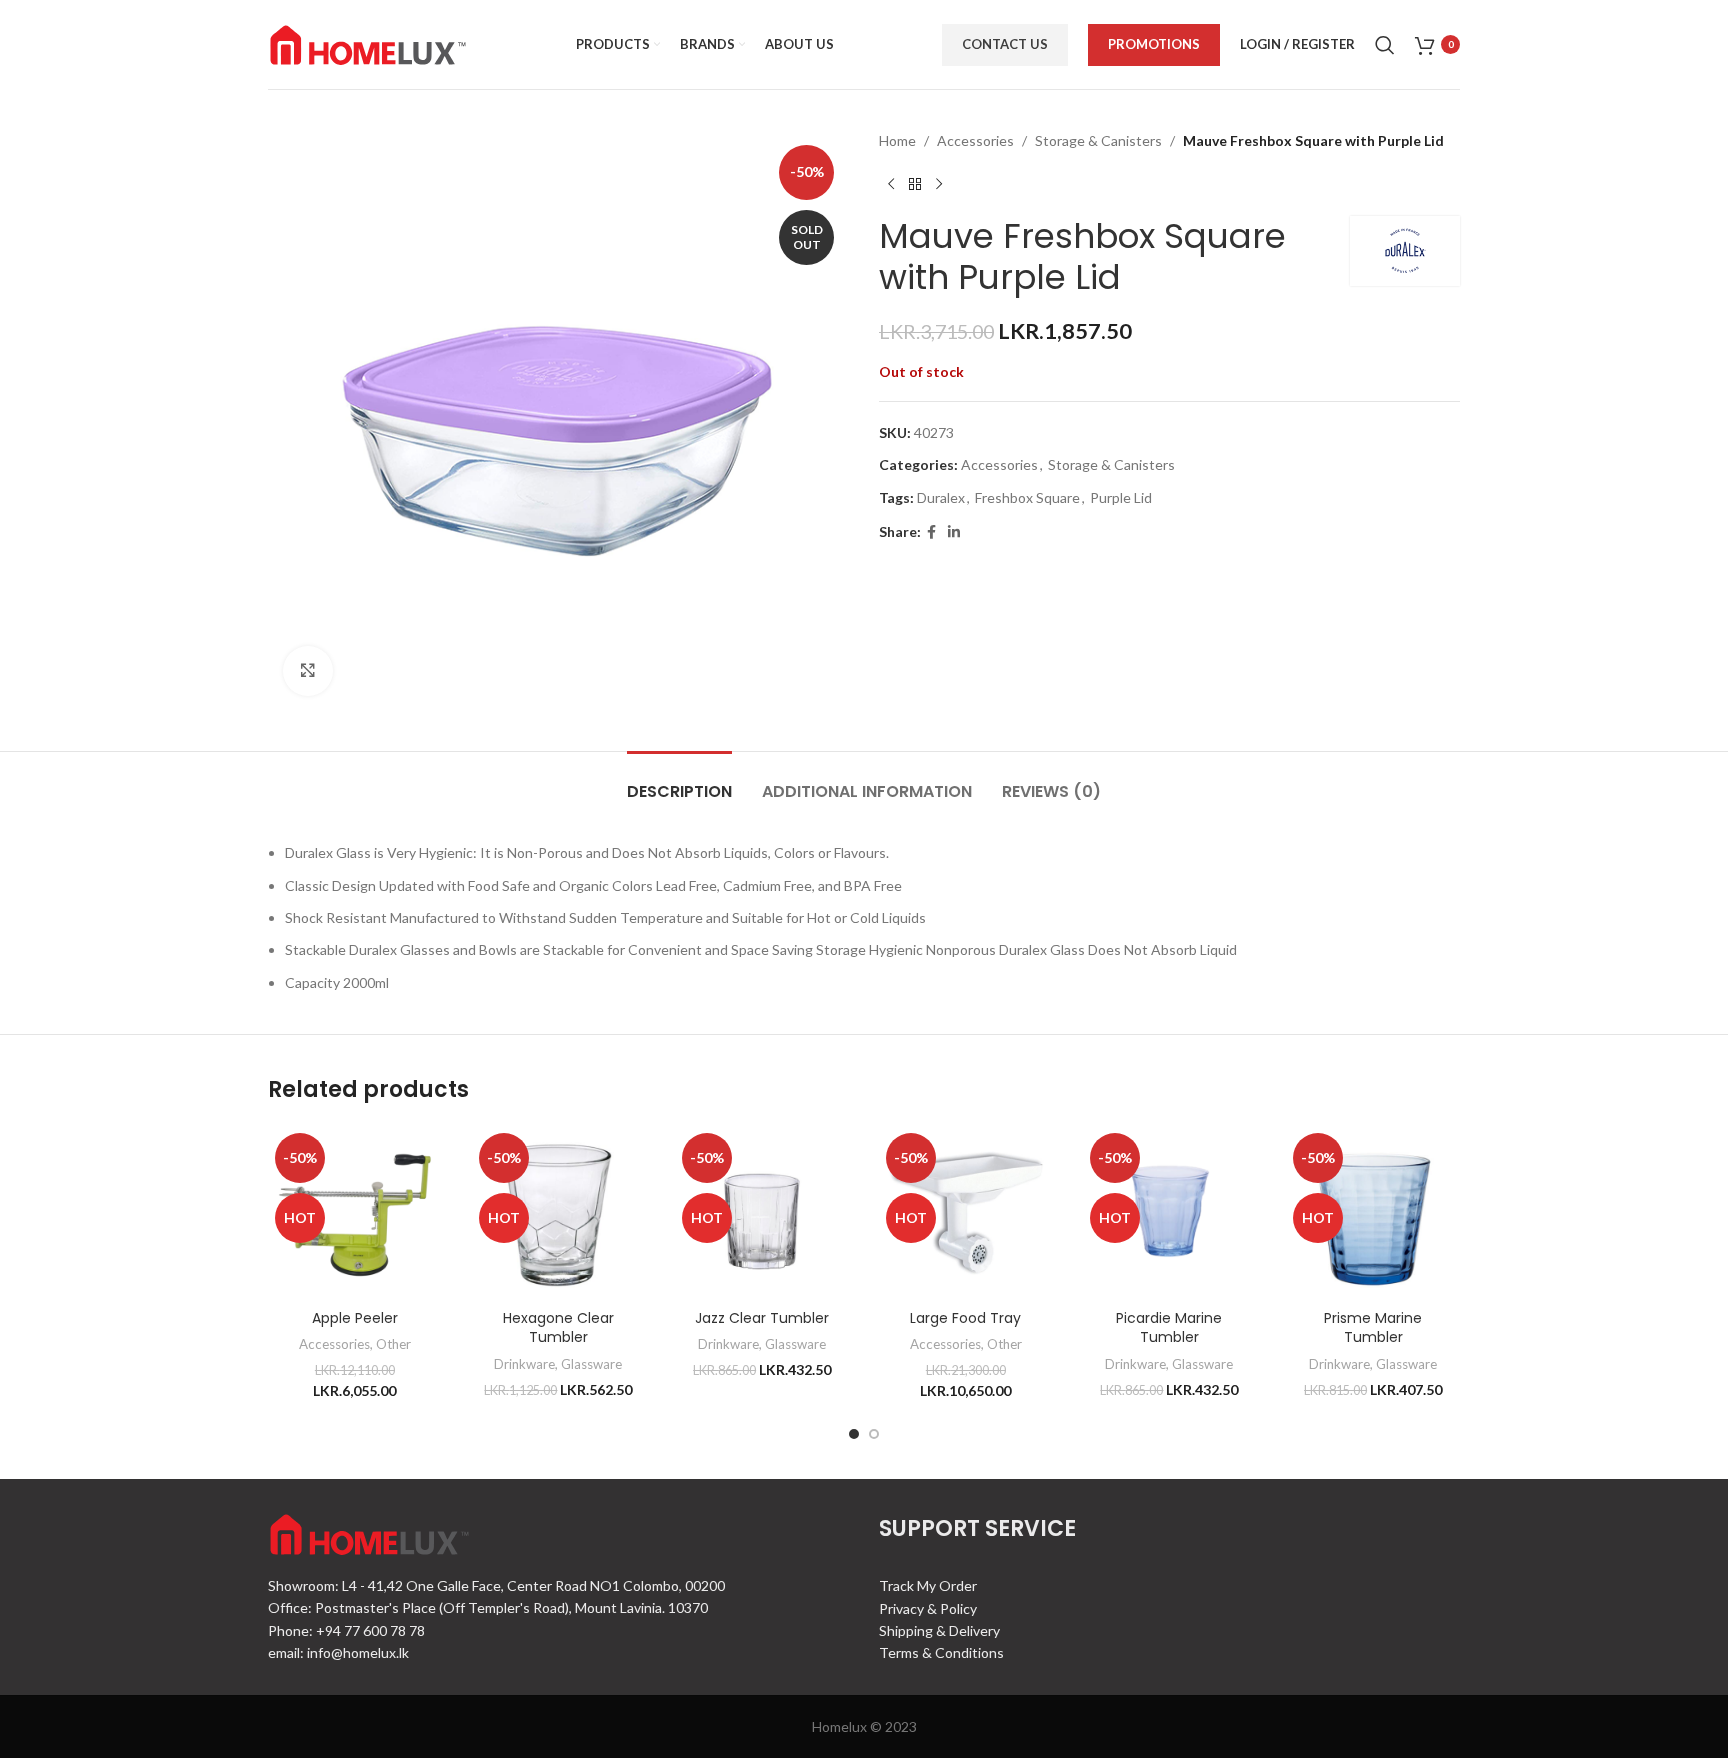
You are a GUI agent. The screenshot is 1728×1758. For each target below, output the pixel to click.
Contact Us (1005, 44)
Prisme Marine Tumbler (1373, 1328)
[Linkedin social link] (954, 532)
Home (897, 140)
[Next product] (939, 184)
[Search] (1385, 45)
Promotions (1154, 44)
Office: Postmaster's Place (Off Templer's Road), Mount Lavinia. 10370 (488, 1607)
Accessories (975, 140)
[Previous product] (891, 184)
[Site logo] (368, 42)
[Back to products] (915, 184)
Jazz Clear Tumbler (762, 1318)
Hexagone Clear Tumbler (558, 1328)
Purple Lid (1121, 497)
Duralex (941, 497)
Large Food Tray (965, 1318)
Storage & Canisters (1098, 140)
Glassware (591, 1364)
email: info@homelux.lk (338, 1652)
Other (393, 1344)
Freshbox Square (1027, 497)
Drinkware (524, 1364)
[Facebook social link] (931, 532)
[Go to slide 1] (854, 1434)
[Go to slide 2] (874, 1434)
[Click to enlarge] (308, 671)
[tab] (679, 781)
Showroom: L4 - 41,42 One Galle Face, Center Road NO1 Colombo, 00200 (496, 1585)
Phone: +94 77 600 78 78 (346, 1630)
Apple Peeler (355, 1318)
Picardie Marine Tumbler (1169, 1328)
